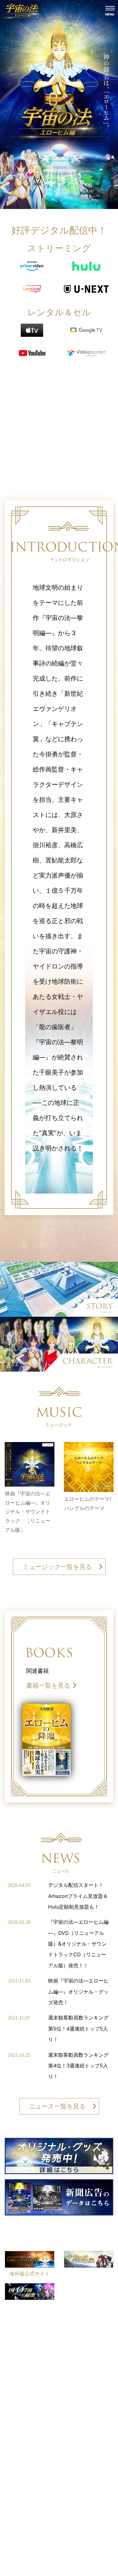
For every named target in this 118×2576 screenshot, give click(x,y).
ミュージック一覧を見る (57, 1567)
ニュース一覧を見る (57, 2106)
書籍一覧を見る (48, 1685)
